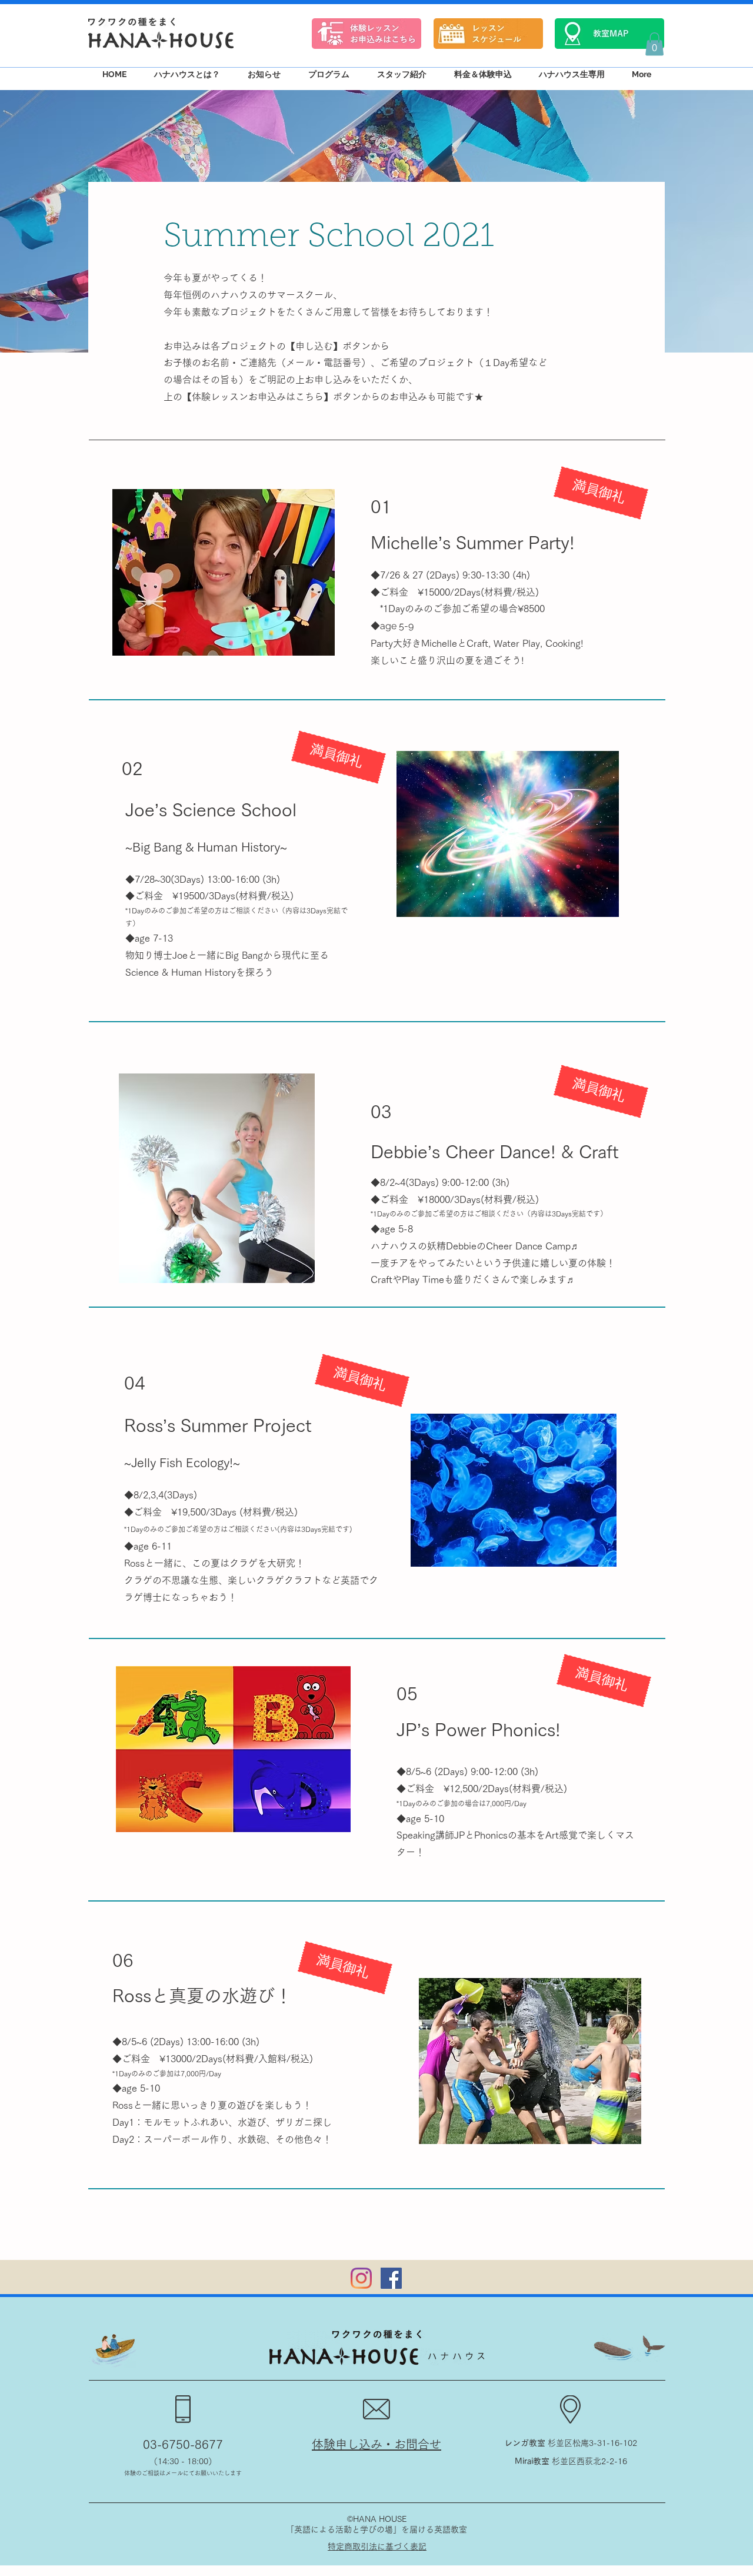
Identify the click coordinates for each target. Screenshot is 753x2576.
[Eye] (366, 33)
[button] (654, 44)
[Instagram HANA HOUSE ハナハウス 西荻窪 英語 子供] (361, 2278)
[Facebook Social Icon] (391, 2278)
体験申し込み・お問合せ (376, 2444)
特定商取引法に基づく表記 (377, 2547)
